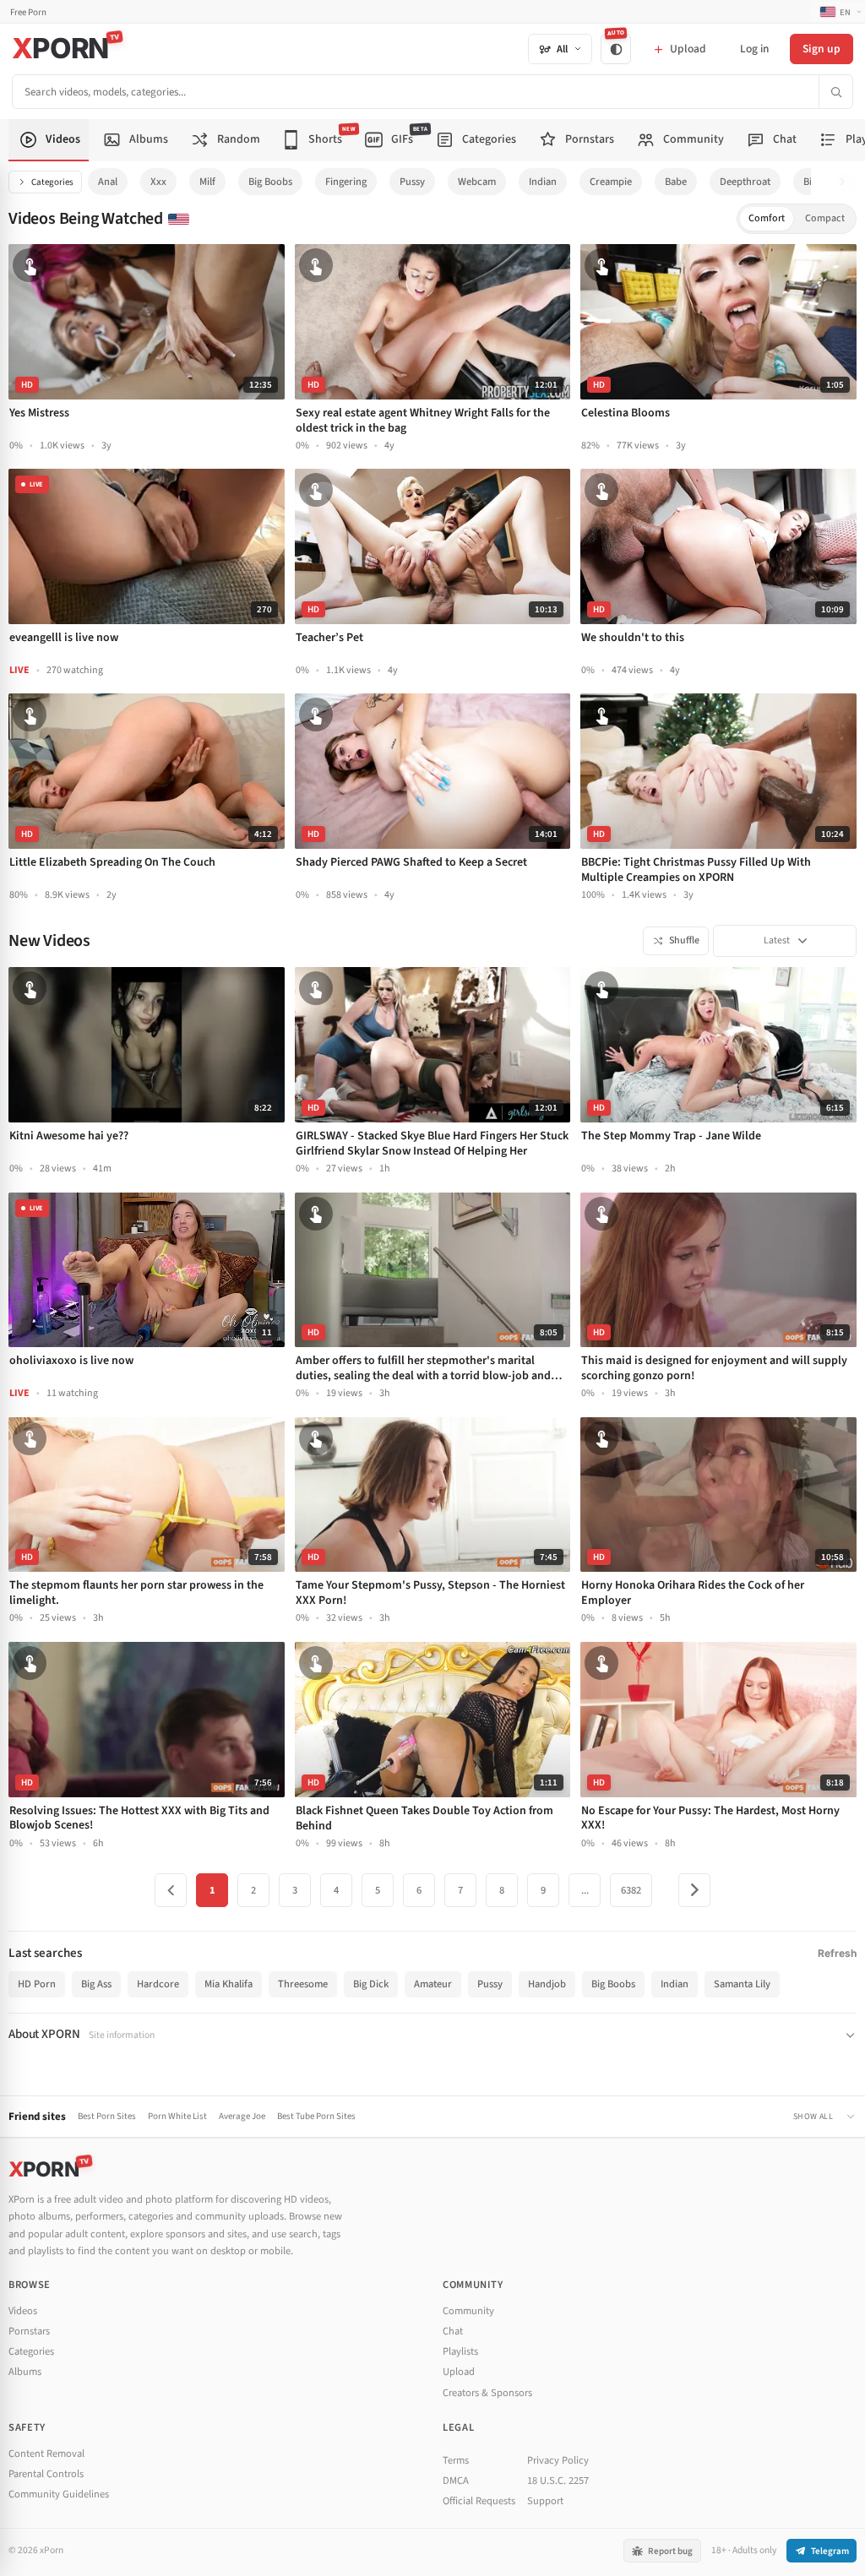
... (585, 1890)
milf (207, 182)
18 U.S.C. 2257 (558, 2481)
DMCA (456, 2481)
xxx (158, 182)
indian (543, 182)
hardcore (158, 1984)
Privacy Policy (558, 2460)
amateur (433, 1984)
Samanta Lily (742, 1984)
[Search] (835, 92)
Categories (52, 182)
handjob (547, 1984)
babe (676, 182)
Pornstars (29, 2331)
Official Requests (479, 2501)
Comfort (767, 218)
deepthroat (745, 182)
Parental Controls (46, 2474)
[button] (847, 182)
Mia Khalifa (228, 1984)
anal (108, 182)
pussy (412, 182)
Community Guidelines (59, 2494)
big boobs (270, 182)
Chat (453, 2331)
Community (468, 2311)
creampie (611, 182)
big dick (371, 1984)
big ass (96, 1984)
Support (545, 2501)
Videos (23, 2311)
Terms (456, 2460)
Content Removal (46, 2454)
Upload (459, 2372)
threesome (303, 1984)
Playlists (460, 2351)
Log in (754, 49)
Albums (25, 2372)
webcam (477, 182)
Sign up (821, 49)
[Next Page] (694, 1890)
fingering (346, 182)
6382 (631, 1890)
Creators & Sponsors (487, 2393)
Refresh (837, 1953)
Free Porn (28, 12)
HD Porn (37, 1984)
